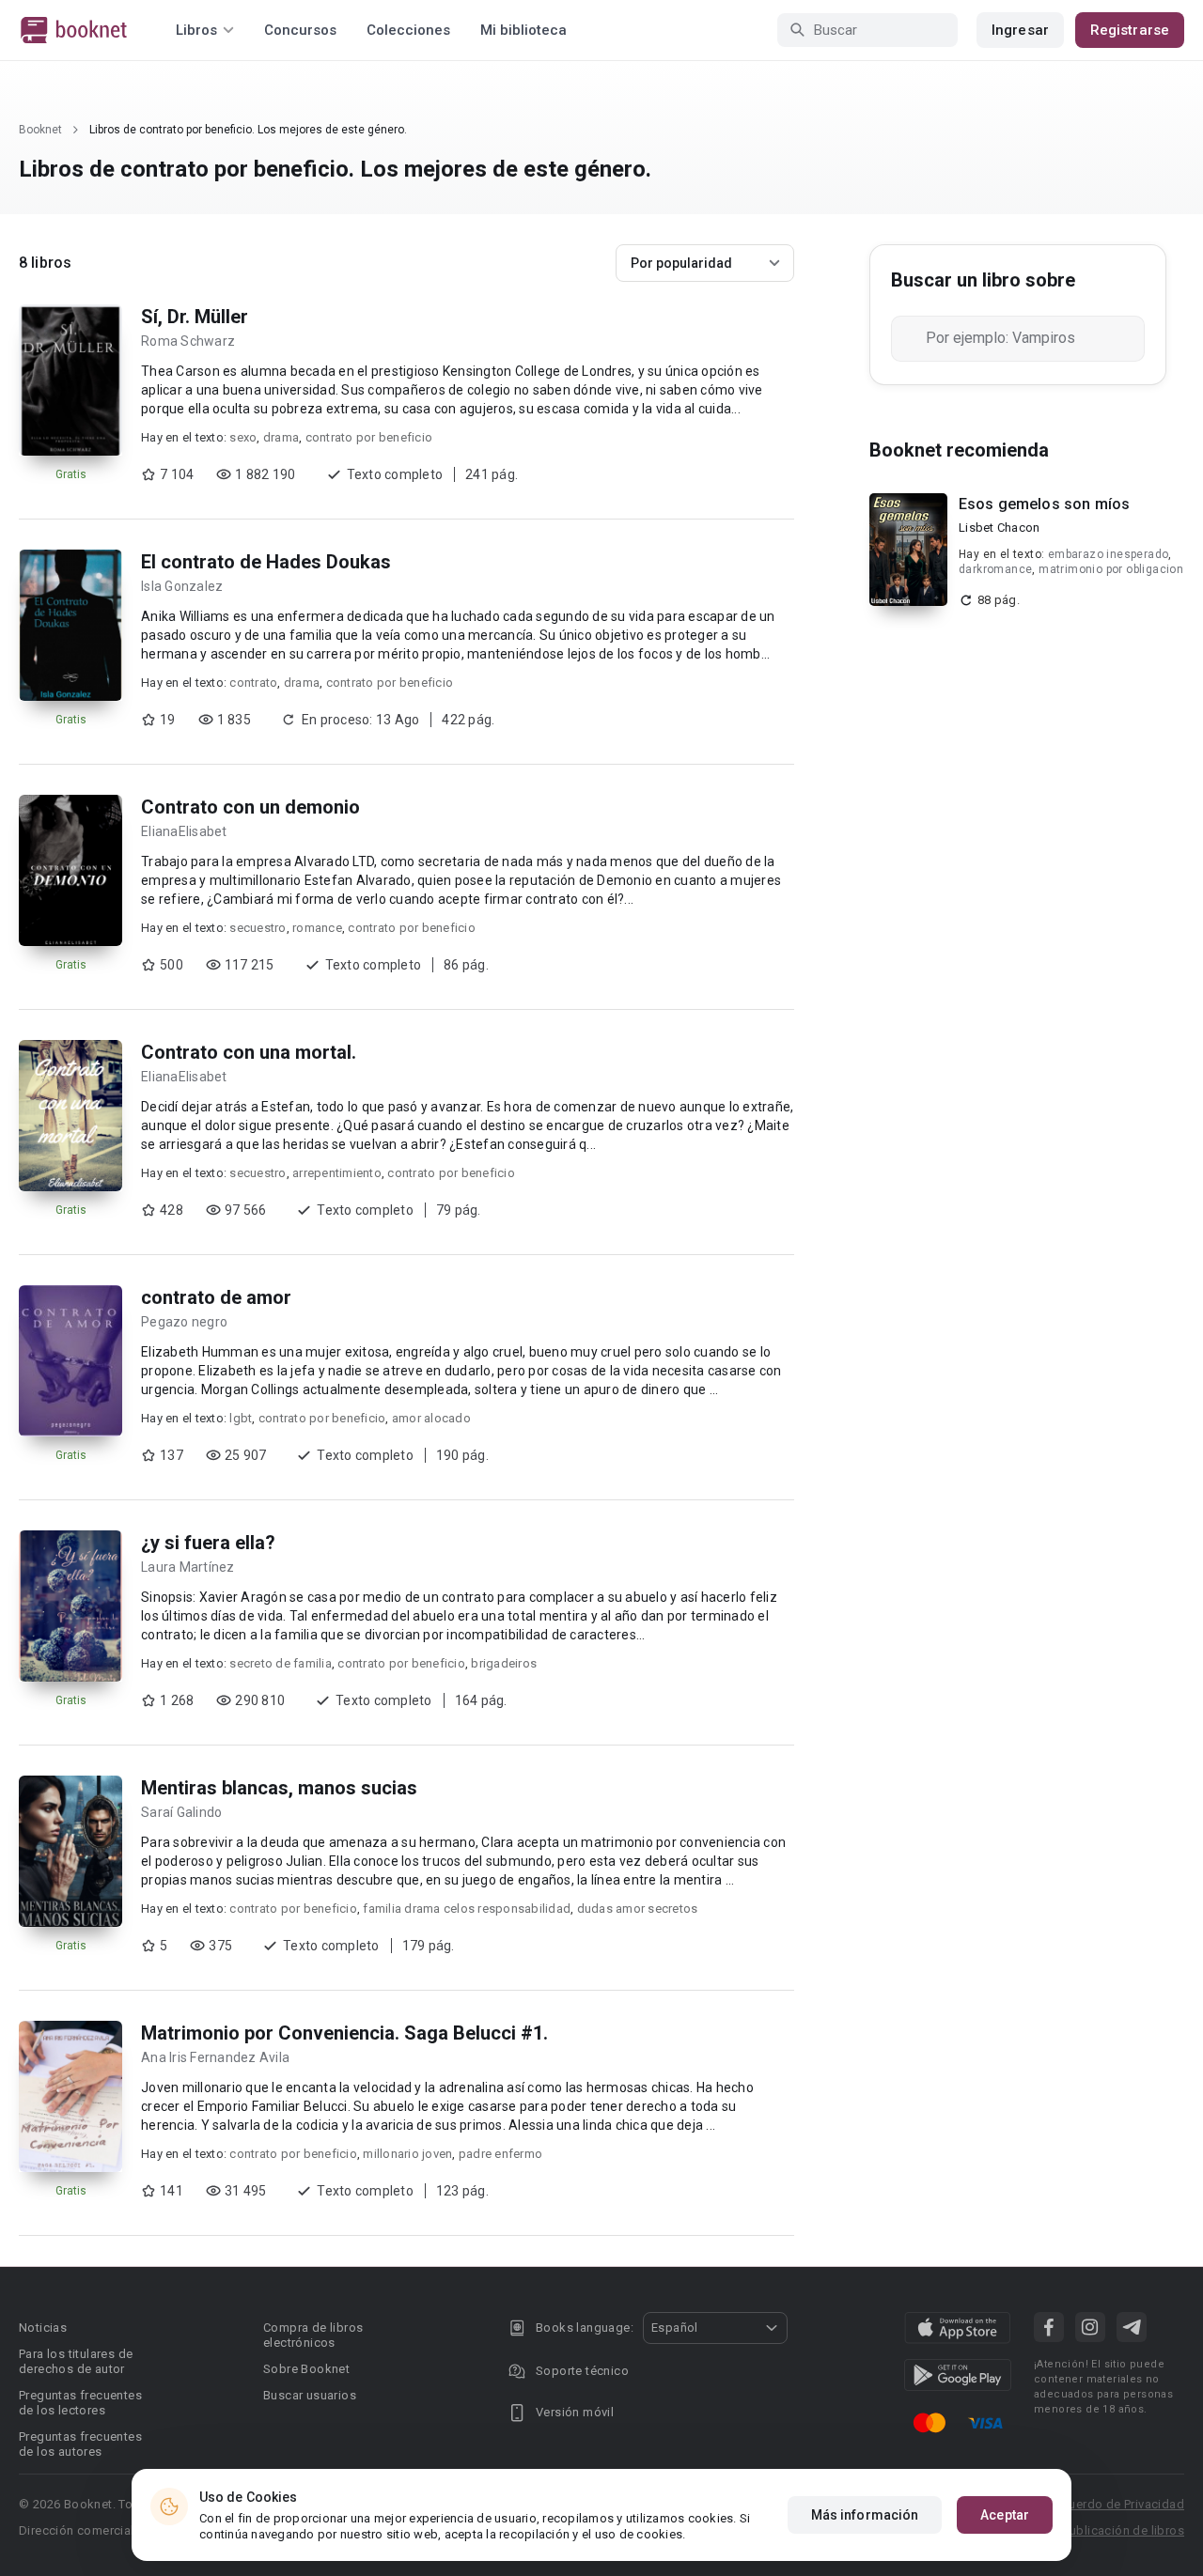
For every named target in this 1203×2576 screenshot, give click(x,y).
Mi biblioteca (523, 30)
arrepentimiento (337, 1173)
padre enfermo (500, 2154)
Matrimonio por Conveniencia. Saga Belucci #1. (344, 2033)
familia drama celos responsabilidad (467, 1909)
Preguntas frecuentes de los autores (80, 2444)
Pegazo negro (184, 1322)
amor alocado (431, 1418)
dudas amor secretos (638, 1909)
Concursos (300, 30)
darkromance (995, 569)
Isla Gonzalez (182, 586)
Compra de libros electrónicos (313, 2335)
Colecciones (408, 30)
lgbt (241, 1418)
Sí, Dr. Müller (195, 317)
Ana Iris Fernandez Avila (215, 2057)
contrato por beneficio (369, 437)
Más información (865, 2515)
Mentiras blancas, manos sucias (279, 1788)
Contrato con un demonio (250, 807)
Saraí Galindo (181, 1812)
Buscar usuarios (310, 2395)
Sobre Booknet (306, 2369)
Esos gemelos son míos (1044, 504)
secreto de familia (281, 1663)
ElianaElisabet (184, 831)
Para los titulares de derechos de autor (76, 2361)
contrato (253, 683)
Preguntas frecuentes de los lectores (80, 2403)
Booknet (40, 130)
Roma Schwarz (188, 341)
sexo (243, 437)
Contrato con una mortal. (249, 1052)
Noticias (43, 2328)
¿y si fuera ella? (208, 1543)
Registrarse (1130, 30)
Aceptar (1005, 2515)
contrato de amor (216, 1297)
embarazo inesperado (1109, 554)
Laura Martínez (188, 1567)
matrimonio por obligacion (1111, 569)
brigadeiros (504, 1663)
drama (281, 437)
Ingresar (1020, 30)
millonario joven (407, 2154)
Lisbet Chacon (999, 528)
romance (317, 928)
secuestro (258, 928)
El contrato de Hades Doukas (266, 562)
